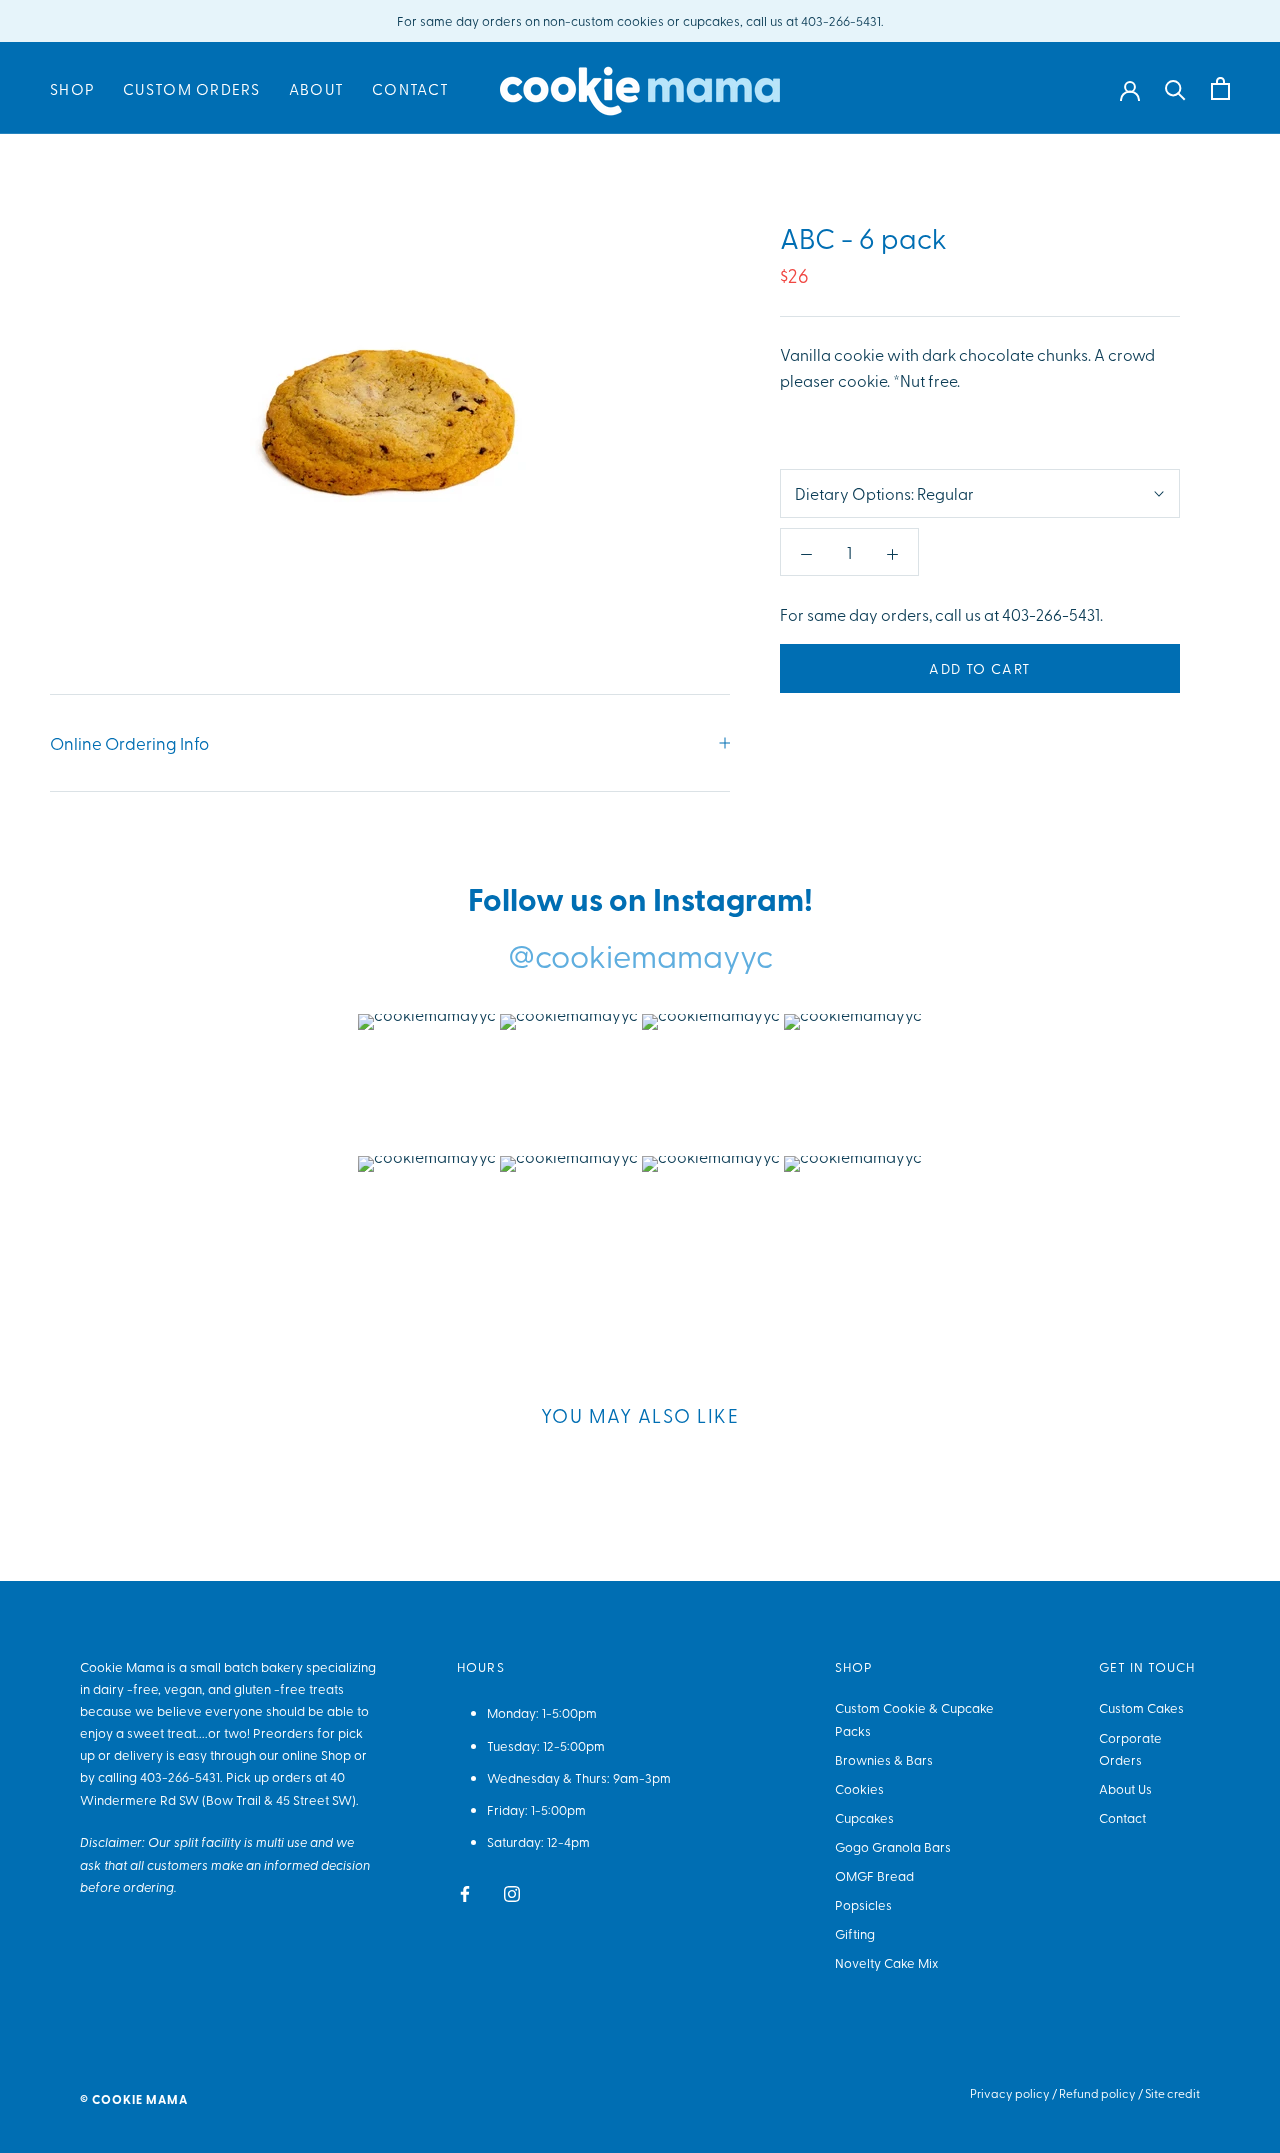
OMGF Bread (874, 1875)
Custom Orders (192, 89)
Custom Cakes (1141, 1707)
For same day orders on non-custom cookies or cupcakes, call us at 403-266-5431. (640, 20)
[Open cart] (1220, 88)
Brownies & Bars (884, 1759)
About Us (1125, 1788)
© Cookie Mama (133, 2099)
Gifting (855, 1933)
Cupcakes (864, 1817)
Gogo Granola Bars (893, 1846)
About (316, 89)
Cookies (859, 1788)
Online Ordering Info (129, 742)
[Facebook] (465, 1891)
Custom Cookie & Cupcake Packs (914, 1718)
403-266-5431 (180, 1776)
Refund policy (1097, 2093)
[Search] (1175, 88)
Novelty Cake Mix (886, 1962)
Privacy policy (1010, 2093)
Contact (410, 89)
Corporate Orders (1130, 1748)
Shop (72, 89)
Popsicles (863, 1904)
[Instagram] (512, 1891)
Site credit (1172, 2093)
